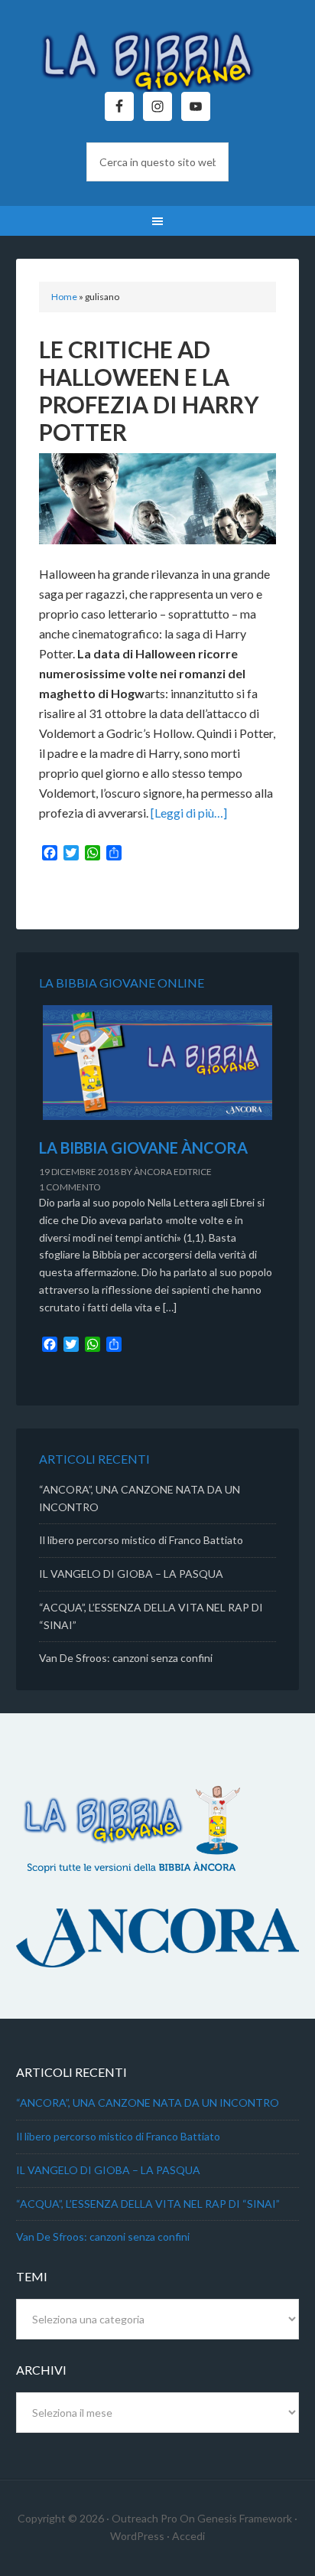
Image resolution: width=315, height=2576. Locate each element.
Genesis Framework (245, 2518)
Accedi (188, 2536)
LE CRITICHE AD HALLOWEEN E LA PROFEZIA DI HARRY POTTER (149, 390)
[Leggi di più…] (189, 813)
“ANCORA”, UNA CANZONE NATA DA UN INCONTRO (148, 2103)
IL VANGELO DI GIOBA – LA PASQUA (131, 1574)
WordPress (137, 2536)
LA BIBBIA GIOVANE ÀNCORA (143, 1148)
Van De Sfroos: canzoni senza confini (126, 1658)
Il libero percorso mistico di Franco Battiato (141, 1540)
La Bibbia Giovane (158, 54)
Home (64, 297)
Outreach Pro (145, 2518)
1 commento (70, 1187)
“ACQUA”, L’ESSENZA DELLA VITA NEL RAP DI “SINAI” (148, 2204)
